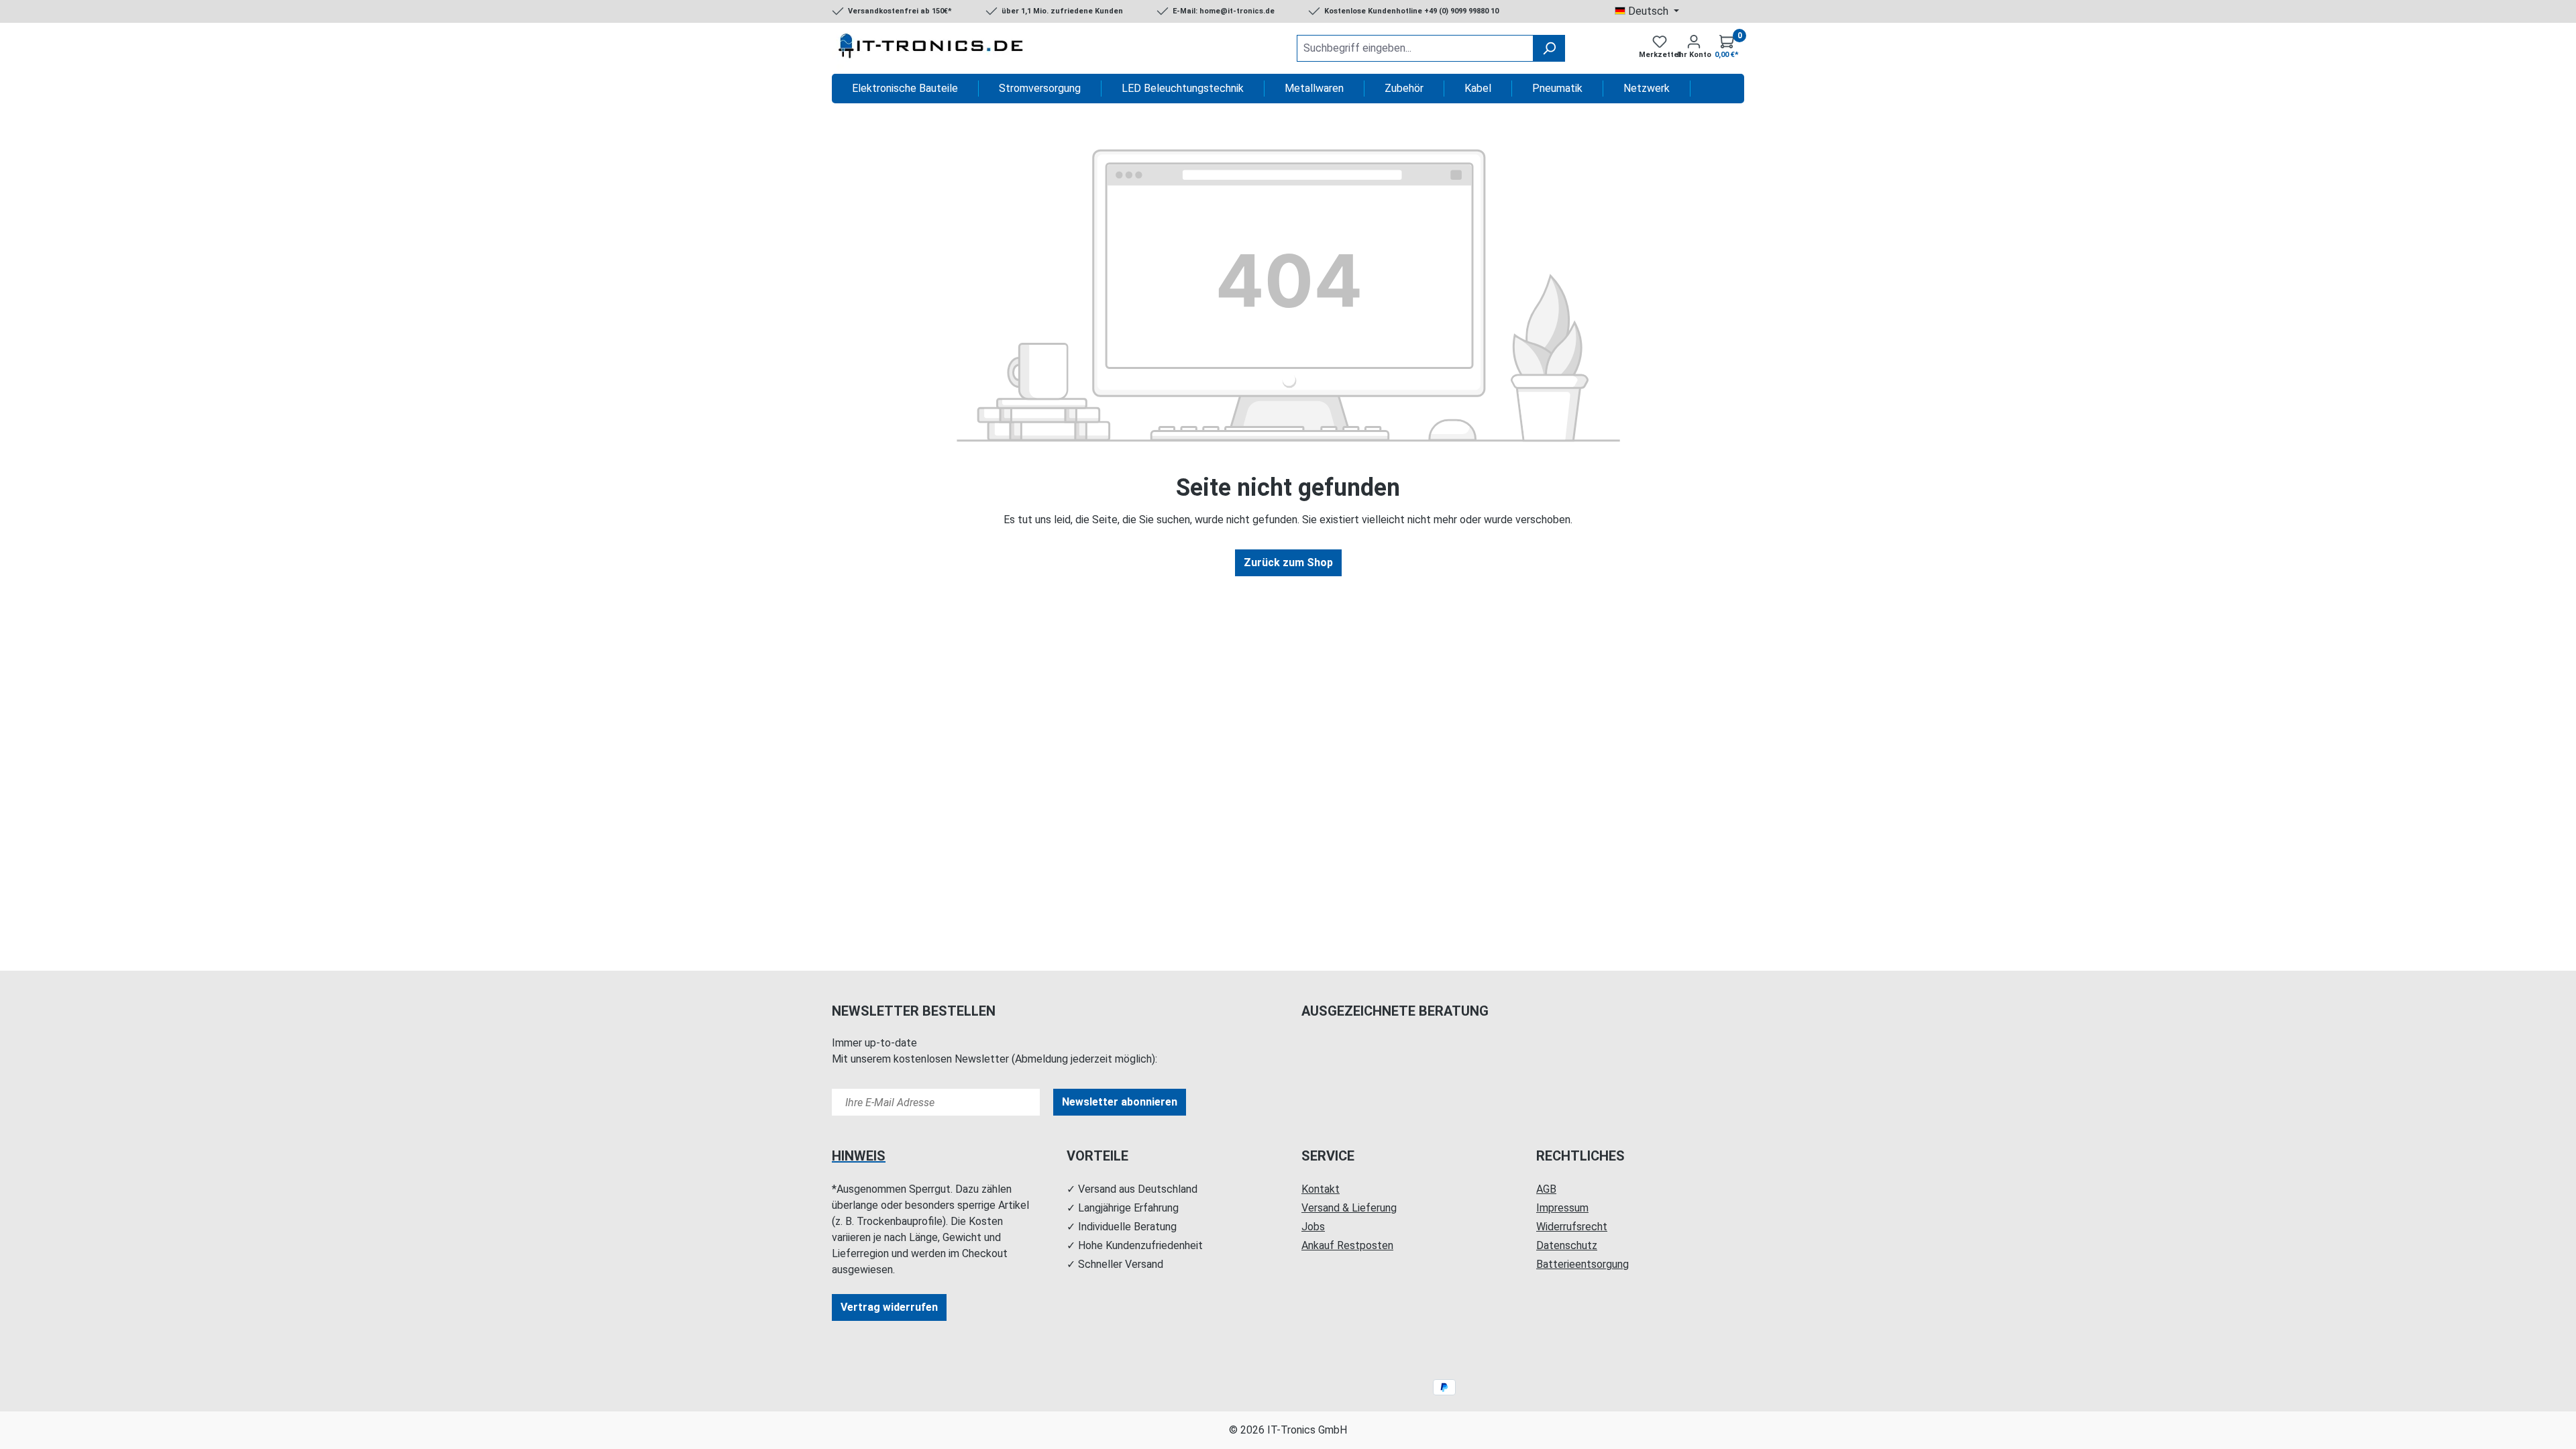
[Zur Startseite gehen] (932, 48)
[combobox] (1415, 48)
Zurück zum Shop (1288, 562)
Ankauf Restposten (1347, 1245)
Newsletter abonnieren (1120, 1102)
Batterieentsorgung (1582, 1264)
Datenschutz (1567, 1245)
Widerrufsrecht (1572, 1227)
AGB (1546, 1189)
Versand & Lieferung (1349, 1208)
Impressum (1562, 1208)
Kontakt (1321, 1189)
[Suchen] (1549, 48)
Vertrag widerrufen (889, 1307)
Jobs (1313, 1227)
